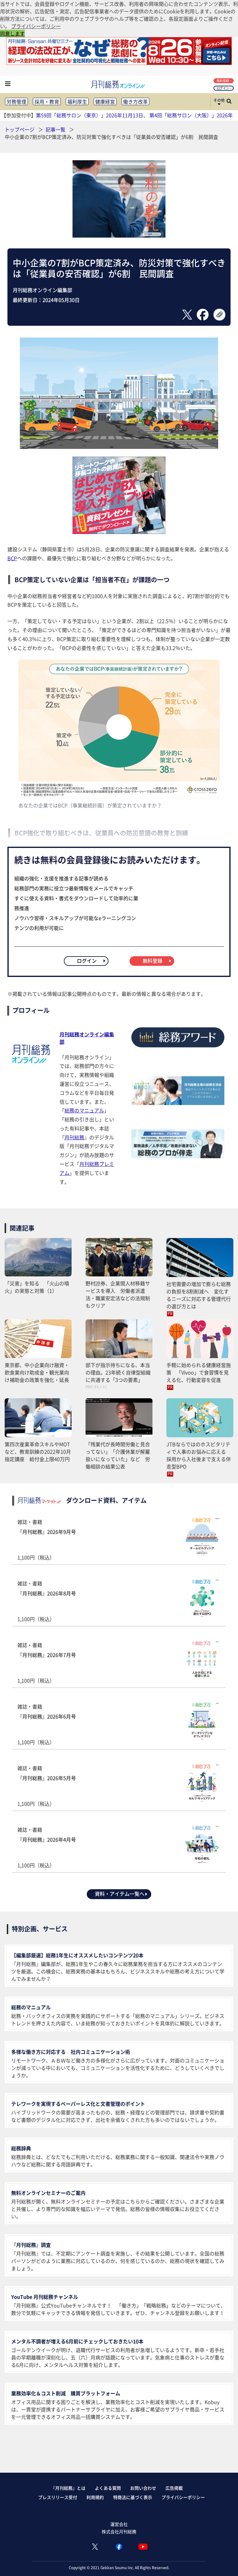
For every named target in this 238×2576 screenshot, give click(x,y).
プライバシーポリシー (183, 2497)
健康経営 (105, 101)
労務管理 (16, 101)
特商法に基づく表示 (133, 2497)
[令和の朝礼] (119, 235)
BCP (12, 558)
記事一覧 (56, 129)
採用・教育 (47, 101)
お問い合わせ (143, 2488)
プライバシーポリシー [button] (36, 26)
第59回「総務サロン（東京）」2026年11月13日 (90, 115)
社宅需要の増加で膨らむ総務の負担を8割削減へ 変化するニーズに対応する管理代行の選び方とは (199, 1295)
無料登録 (223, 81)
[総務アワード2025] (178, 1050)
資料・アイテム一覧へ (120, 1894)
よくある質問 (108, 2488)
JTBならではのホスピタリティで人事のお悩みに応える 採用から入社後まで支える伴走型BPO (199, 1455)
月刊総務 (74, 1137)
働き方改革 (135, 101)
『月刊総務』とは (68, 2488)
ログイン (223, 88)
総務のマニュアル (84, 1110)
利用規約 (95, 2497)
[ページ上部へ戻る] (224, 2562)
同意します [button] (12, 33)
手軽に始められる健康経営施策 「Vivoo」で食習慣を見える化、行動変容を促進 (199, 1372)
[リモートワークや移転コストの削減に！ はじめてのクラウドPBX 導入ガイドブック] (119, 532)
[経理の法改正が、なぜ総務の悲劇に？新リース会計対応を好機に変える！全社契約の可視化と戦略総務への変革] (119, 63)
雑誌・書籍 (47, 1540)
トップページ (20, 129)
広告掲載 (174, 2488)
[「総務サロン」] (178, 1103)
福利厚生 (77, 101)
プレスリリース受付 (58, 2497)
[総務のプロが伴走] (178, 1156)
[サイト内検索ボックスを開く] (229, 102)
